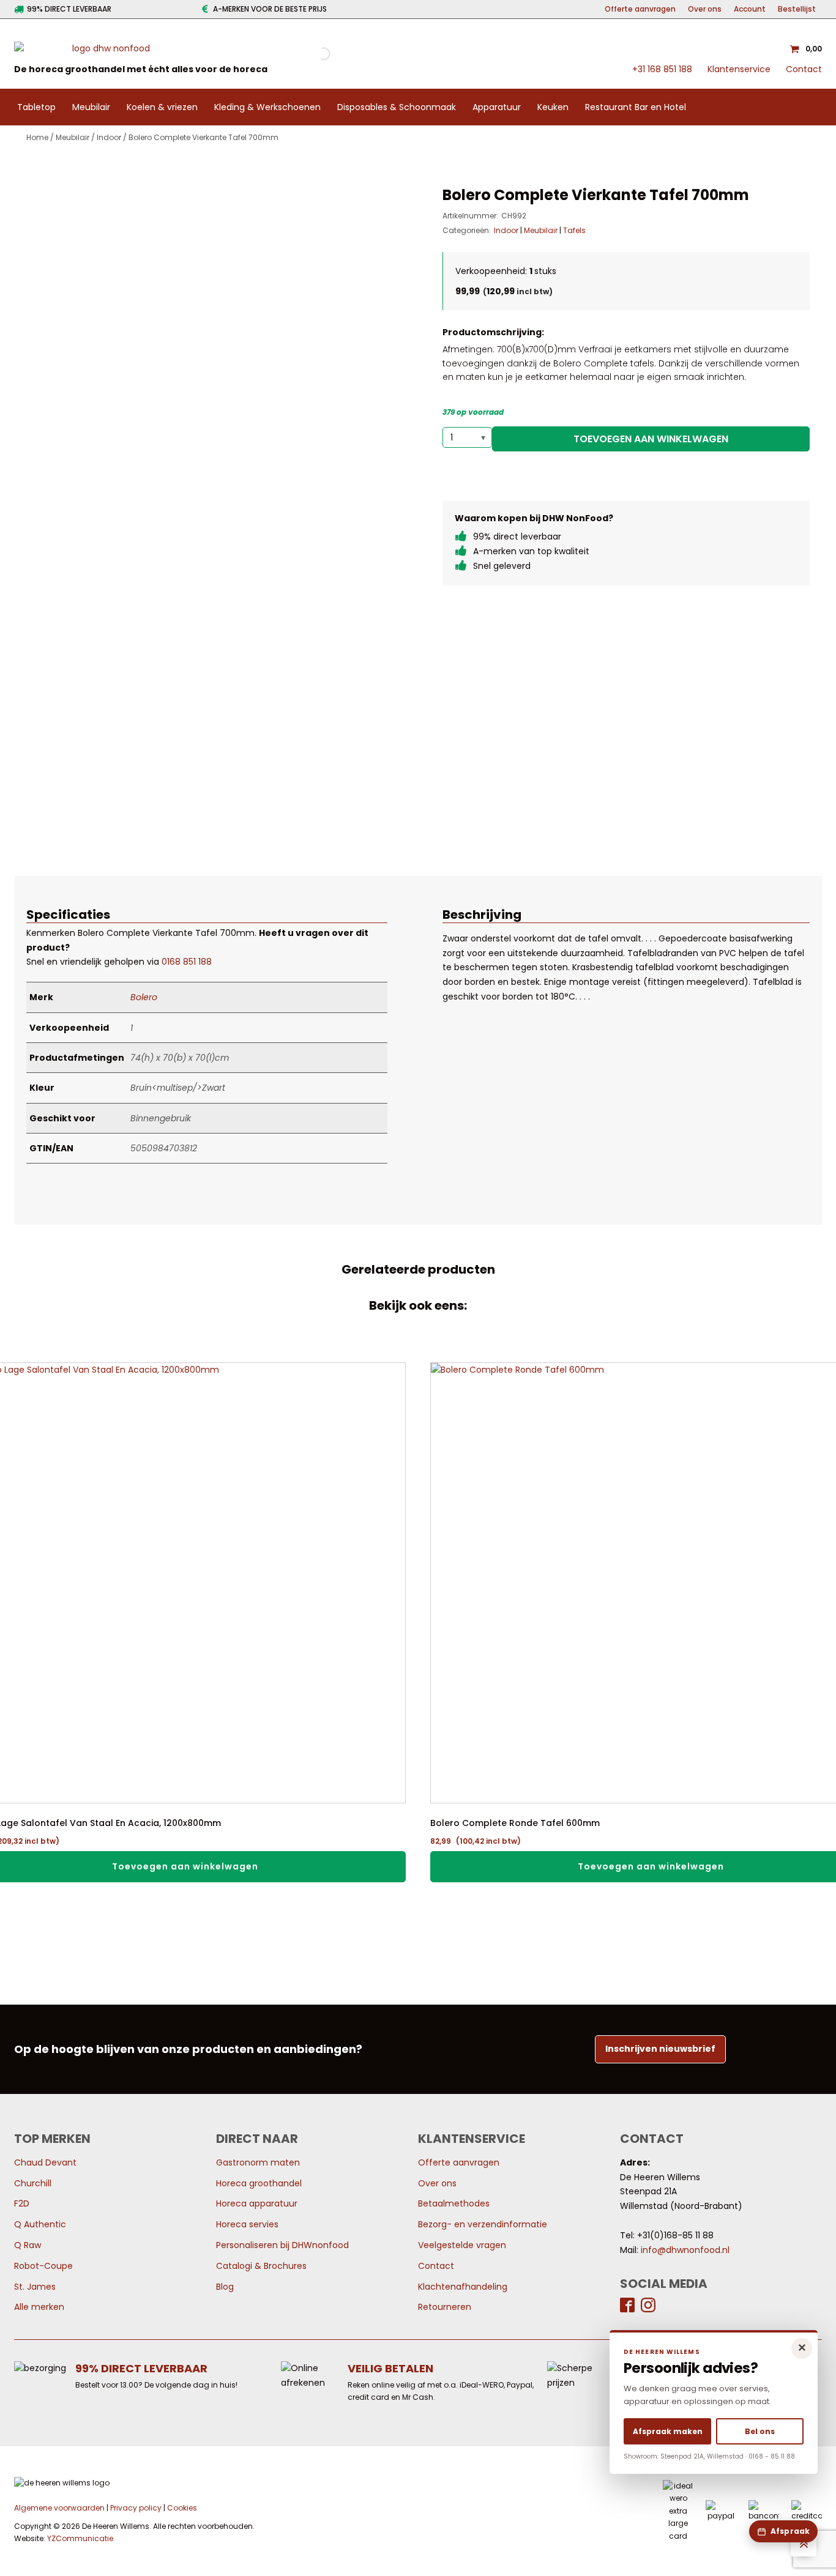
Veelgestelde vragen (462, 2245)
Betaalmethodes (454, 2203)
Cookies (182, 2508)
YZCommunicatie (80, 2538)
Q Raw (28, 2245)
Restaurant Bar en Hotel (636, 107)
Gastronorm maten (258, 2162)
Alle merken (39, 2307)
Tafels (574, 230)
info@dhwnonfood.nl (685, 2250)
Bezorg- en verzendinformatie (483, 2224)
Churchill (33, 2183)
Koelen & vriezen (162, 107)
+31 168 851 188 (662, 69)
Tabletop (36, 107)
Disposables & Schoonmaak (397, 107)
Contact (804, 69)
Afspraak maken (668, 2431)
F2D (22, 2203)
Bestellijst (797, 9)
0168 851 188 (187, 962)
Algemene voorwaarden (59, 2508)
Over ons (705, 9)
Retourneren (445, 2307)
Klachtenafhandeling (463, 2287)
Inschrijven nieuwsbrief (660, 2049)
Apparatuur (497, 107)
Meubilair (91, 107)
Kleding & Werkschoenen (267, 107)
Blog (225, 2287)
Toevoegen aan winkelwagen (651, 439)
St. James (35, 2287)
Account (750, 9)
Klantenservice (739, 69)
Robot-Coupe (43, 2266)
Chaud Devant (45, 2162)
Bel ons (760, 2431)
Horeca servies (247, 2224)
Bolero (144, 997)
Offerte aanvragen (640, 9)
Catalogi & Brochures (261, 2266)
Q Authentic (40, 2224)
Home (37, 137)
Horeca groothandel (259, 2183)
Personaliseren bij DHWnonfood (282, 2245)
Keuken (553, 107)
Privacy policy (136, 2508)
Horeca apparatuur (257, 2203)
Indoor (109, 137)
